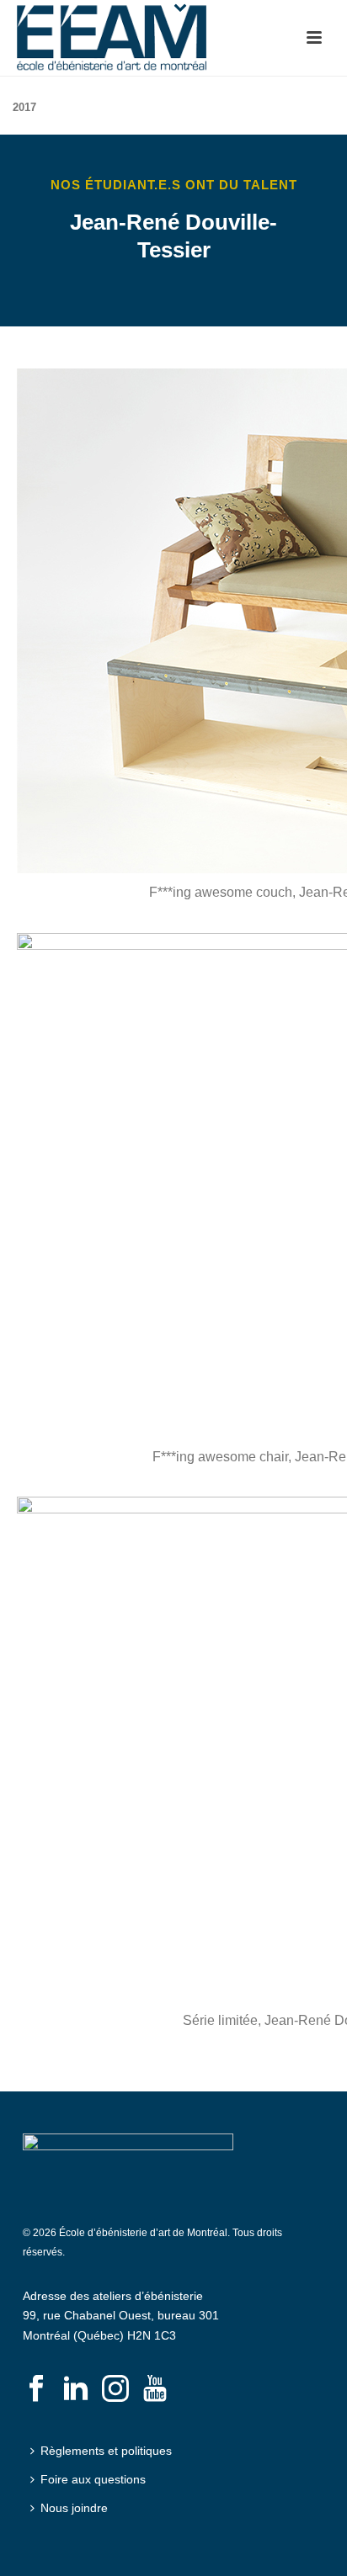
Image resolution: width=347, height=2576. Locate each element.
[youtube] (155, 2389)
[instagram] (115, 2389)
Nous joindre (74, 2508)
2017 (24, 107)
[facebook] (36, 2389)
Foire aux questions (93, 2479)
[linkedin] (76, 2389)
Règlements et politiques (106, 2451)
